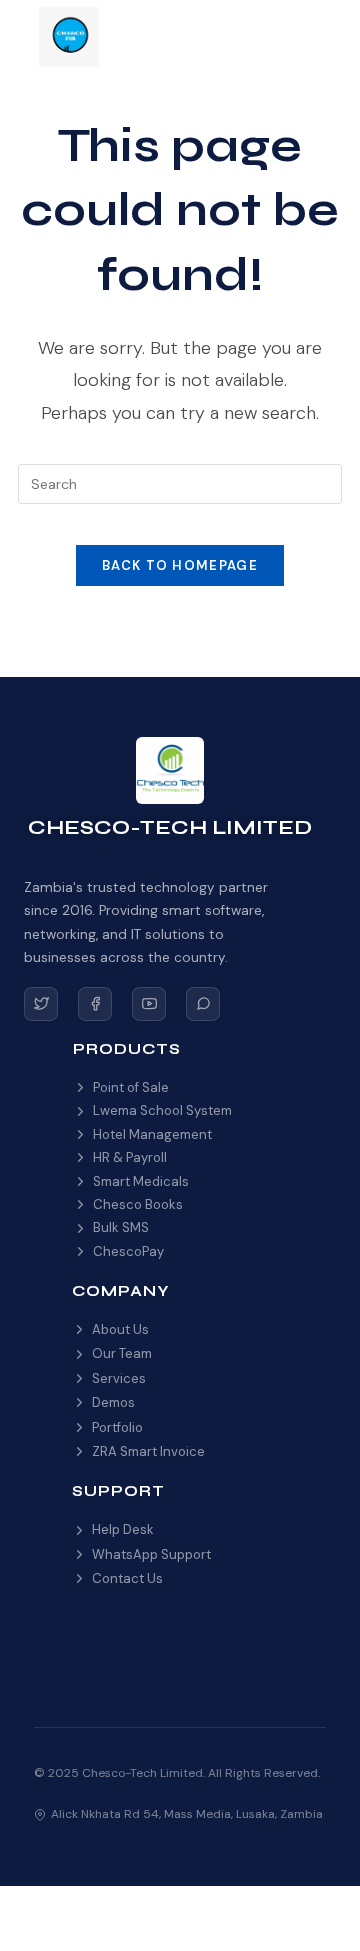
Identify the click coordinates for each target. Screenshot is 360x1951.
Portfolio (117, 1427)
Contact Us (127, 1578)
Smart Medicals (141, 1181)
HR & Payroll (130, 1157)
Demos (113, 1402)
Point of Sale (131, 1087)
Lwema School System (162, 1110)
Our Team (122, 1353)
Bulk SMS (121, 1227)
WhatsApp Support (151, 1554)
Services (119, 1378)
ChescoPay (128, 1251)
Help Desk (123, 1529)
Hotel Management (152, 1134)
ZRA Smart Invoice (148, 1451)
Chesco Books (138, 1204)
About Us (120, 1329)
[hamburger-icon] (298, 37)
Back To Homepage (180, 565)
